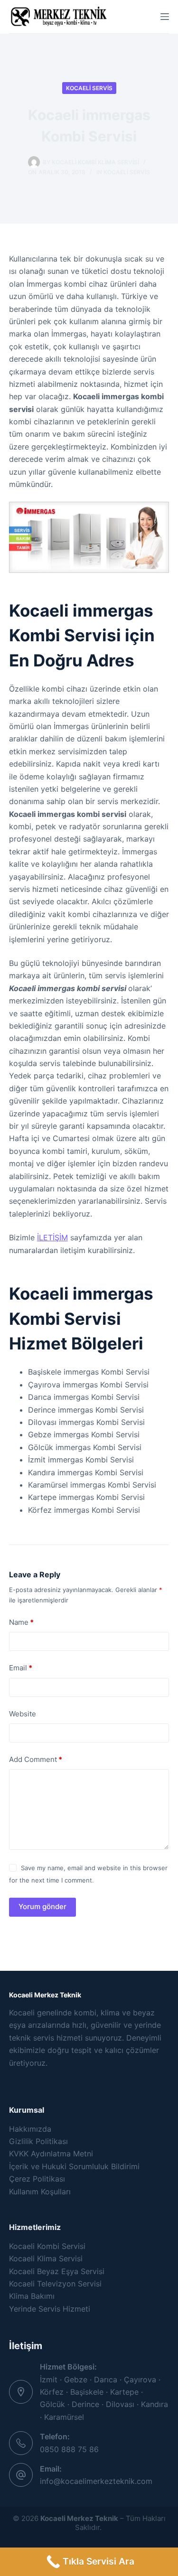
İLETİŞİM (52, 1237)
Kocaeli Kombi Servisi (47, 2246)
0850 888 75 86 (69, 2449)
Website (23, 1714)
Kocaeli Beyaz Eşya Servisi (57, 2271)
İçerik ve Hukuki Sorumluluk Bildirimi (74, 2166)
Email (21, 1668)
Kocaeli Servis (89, 88)
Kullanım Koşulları (40, 2192)
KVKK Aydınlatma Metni (51, 2154)
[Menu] (165, 17)
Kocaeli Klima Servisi (46, 2258)
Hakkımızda (30, 2129)
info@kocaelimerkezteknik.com (96, 2481)
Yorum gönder (42, 1906)
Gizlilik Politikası (38, 2141)
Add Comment (36, 1759)
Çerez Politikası (37, 2179)
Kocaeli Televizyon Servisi (55, 2284)
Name (21, 1622)
